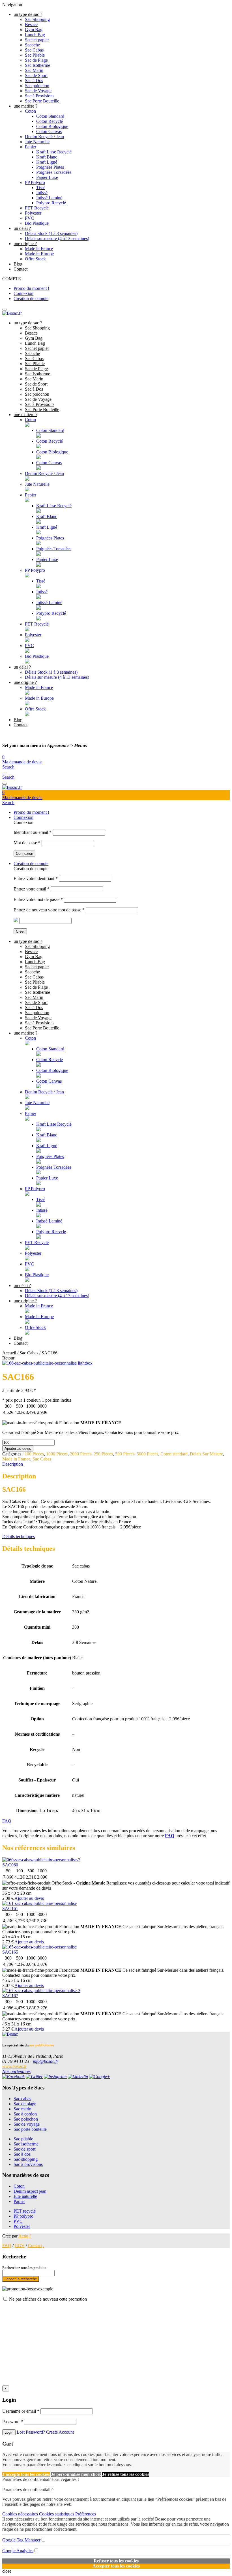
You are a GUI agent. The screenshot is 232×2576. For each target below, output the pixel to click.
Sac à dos (22, 2154)
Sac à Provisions (40, 96)
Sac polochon (37, 86)
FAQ (7, 1821)
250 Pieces (103, 1454)
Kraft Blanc (47, 157)
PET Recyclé (37, 208)
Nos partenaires (16, 2071)
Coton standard (174, 1454)
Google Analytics (18, 2551)
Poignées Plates (50, 167)
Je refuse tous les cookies (126, 2474)
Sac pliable (23, 2139)
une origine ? (25, 244)
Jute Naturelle (37, 142)
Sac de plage (25, 2104)
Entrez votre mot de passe (38, 899)
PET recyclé (25, 2211)
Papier (31, 147)
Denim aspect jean (30, 2191)
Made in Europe (39, 254)
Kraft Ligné (47, 162)
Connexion (23, 293)
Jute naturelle (25, 2196)
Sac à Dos (34, 81)
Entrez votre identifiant (36, 878)
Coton (30, 111)
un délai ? (22, 228)
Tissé (41, 188)
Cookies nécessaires (21, 2514)
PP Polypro (35, 182)
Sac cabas (22, 2099)
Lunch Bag (35, 35)
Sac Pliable (35, 55)
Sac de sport (24, 2149)
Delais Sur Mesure (206, 1454)
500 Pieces (125, 1454)
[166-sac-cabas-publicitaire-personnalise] (39, 1363)
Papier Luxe (47, 177)
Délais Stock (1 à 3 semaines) (51, 233)
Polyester (33, 213)
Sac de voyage (27, 2124)
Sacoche (32, 45)
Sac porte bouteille (30, 2129)
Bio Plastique (37, 223)
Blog (18, 264)
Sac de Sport (36, 75)
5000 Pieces (147, 1454)
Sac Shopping (37, 19)
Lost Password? (31, 2432)
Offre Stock (35, 259)
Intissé (42, 193)
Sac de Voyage (38, 91)
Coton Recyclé (50, 121)
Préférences (86, 2514)
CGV (20, 2246)
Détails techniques (19, 1537)
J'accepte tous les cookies (26, 2474)
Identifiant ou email (33, 832)
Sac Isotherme (37, 65)
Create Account (60, 2432)
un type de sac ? (28, 14)
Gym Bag (34, 30)
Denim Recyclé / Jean (44, 137)
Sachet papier (37, 40)
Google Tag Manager (21, 2540)
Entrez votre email (32, 889)
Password (13, 2422)
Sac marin (22, 2109)
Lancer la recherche (21, 2279)
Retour (8, 1358)
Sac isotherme (26, 2144)
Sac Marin (34, 70)
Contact (21, 269)
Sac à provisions (28, 2164)
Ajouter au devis (18, 1448)
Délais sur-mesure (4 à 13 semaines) (57, 238)
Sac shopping (26, 2159)
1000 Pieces (57, 1454)
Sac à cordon (25, 2114)
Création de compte (31, 298)
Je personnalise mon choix (76, 2474)
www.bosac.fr (15, 2066)
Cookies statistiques (57, 2514)
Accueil (9, 1353)
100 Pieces (34, 1454)
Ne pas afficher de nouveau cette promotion (48, 2299)
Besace (31, 24)
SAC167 (10, 1996)
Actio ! (25, 2236)
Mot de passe (27, 843)
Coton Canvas (49, 131)
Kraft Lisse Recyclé (54, 152)
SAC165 (10, 1952)
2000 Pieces (81, 1454)
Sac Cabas (34, 50)
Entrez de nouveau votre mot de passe (49, 910)
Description (13, 1464)
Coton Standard (50, 116)
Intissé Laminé (49, 198)
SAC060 (10, 1865)
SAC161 (10, 1908)
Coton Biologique (52, 126)
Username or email (21, 2411)
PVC (29, 218)
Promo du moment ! (31, 288)
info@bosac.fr (46, 2061)
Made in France (39, 249)
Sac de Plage (36, 60)
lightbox (85, 1363)
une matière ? (25, 106)
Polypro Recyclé (51, 203)
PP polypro (23, 2216)
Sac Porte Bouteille (42, 101)
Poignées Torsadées (54, 172)
